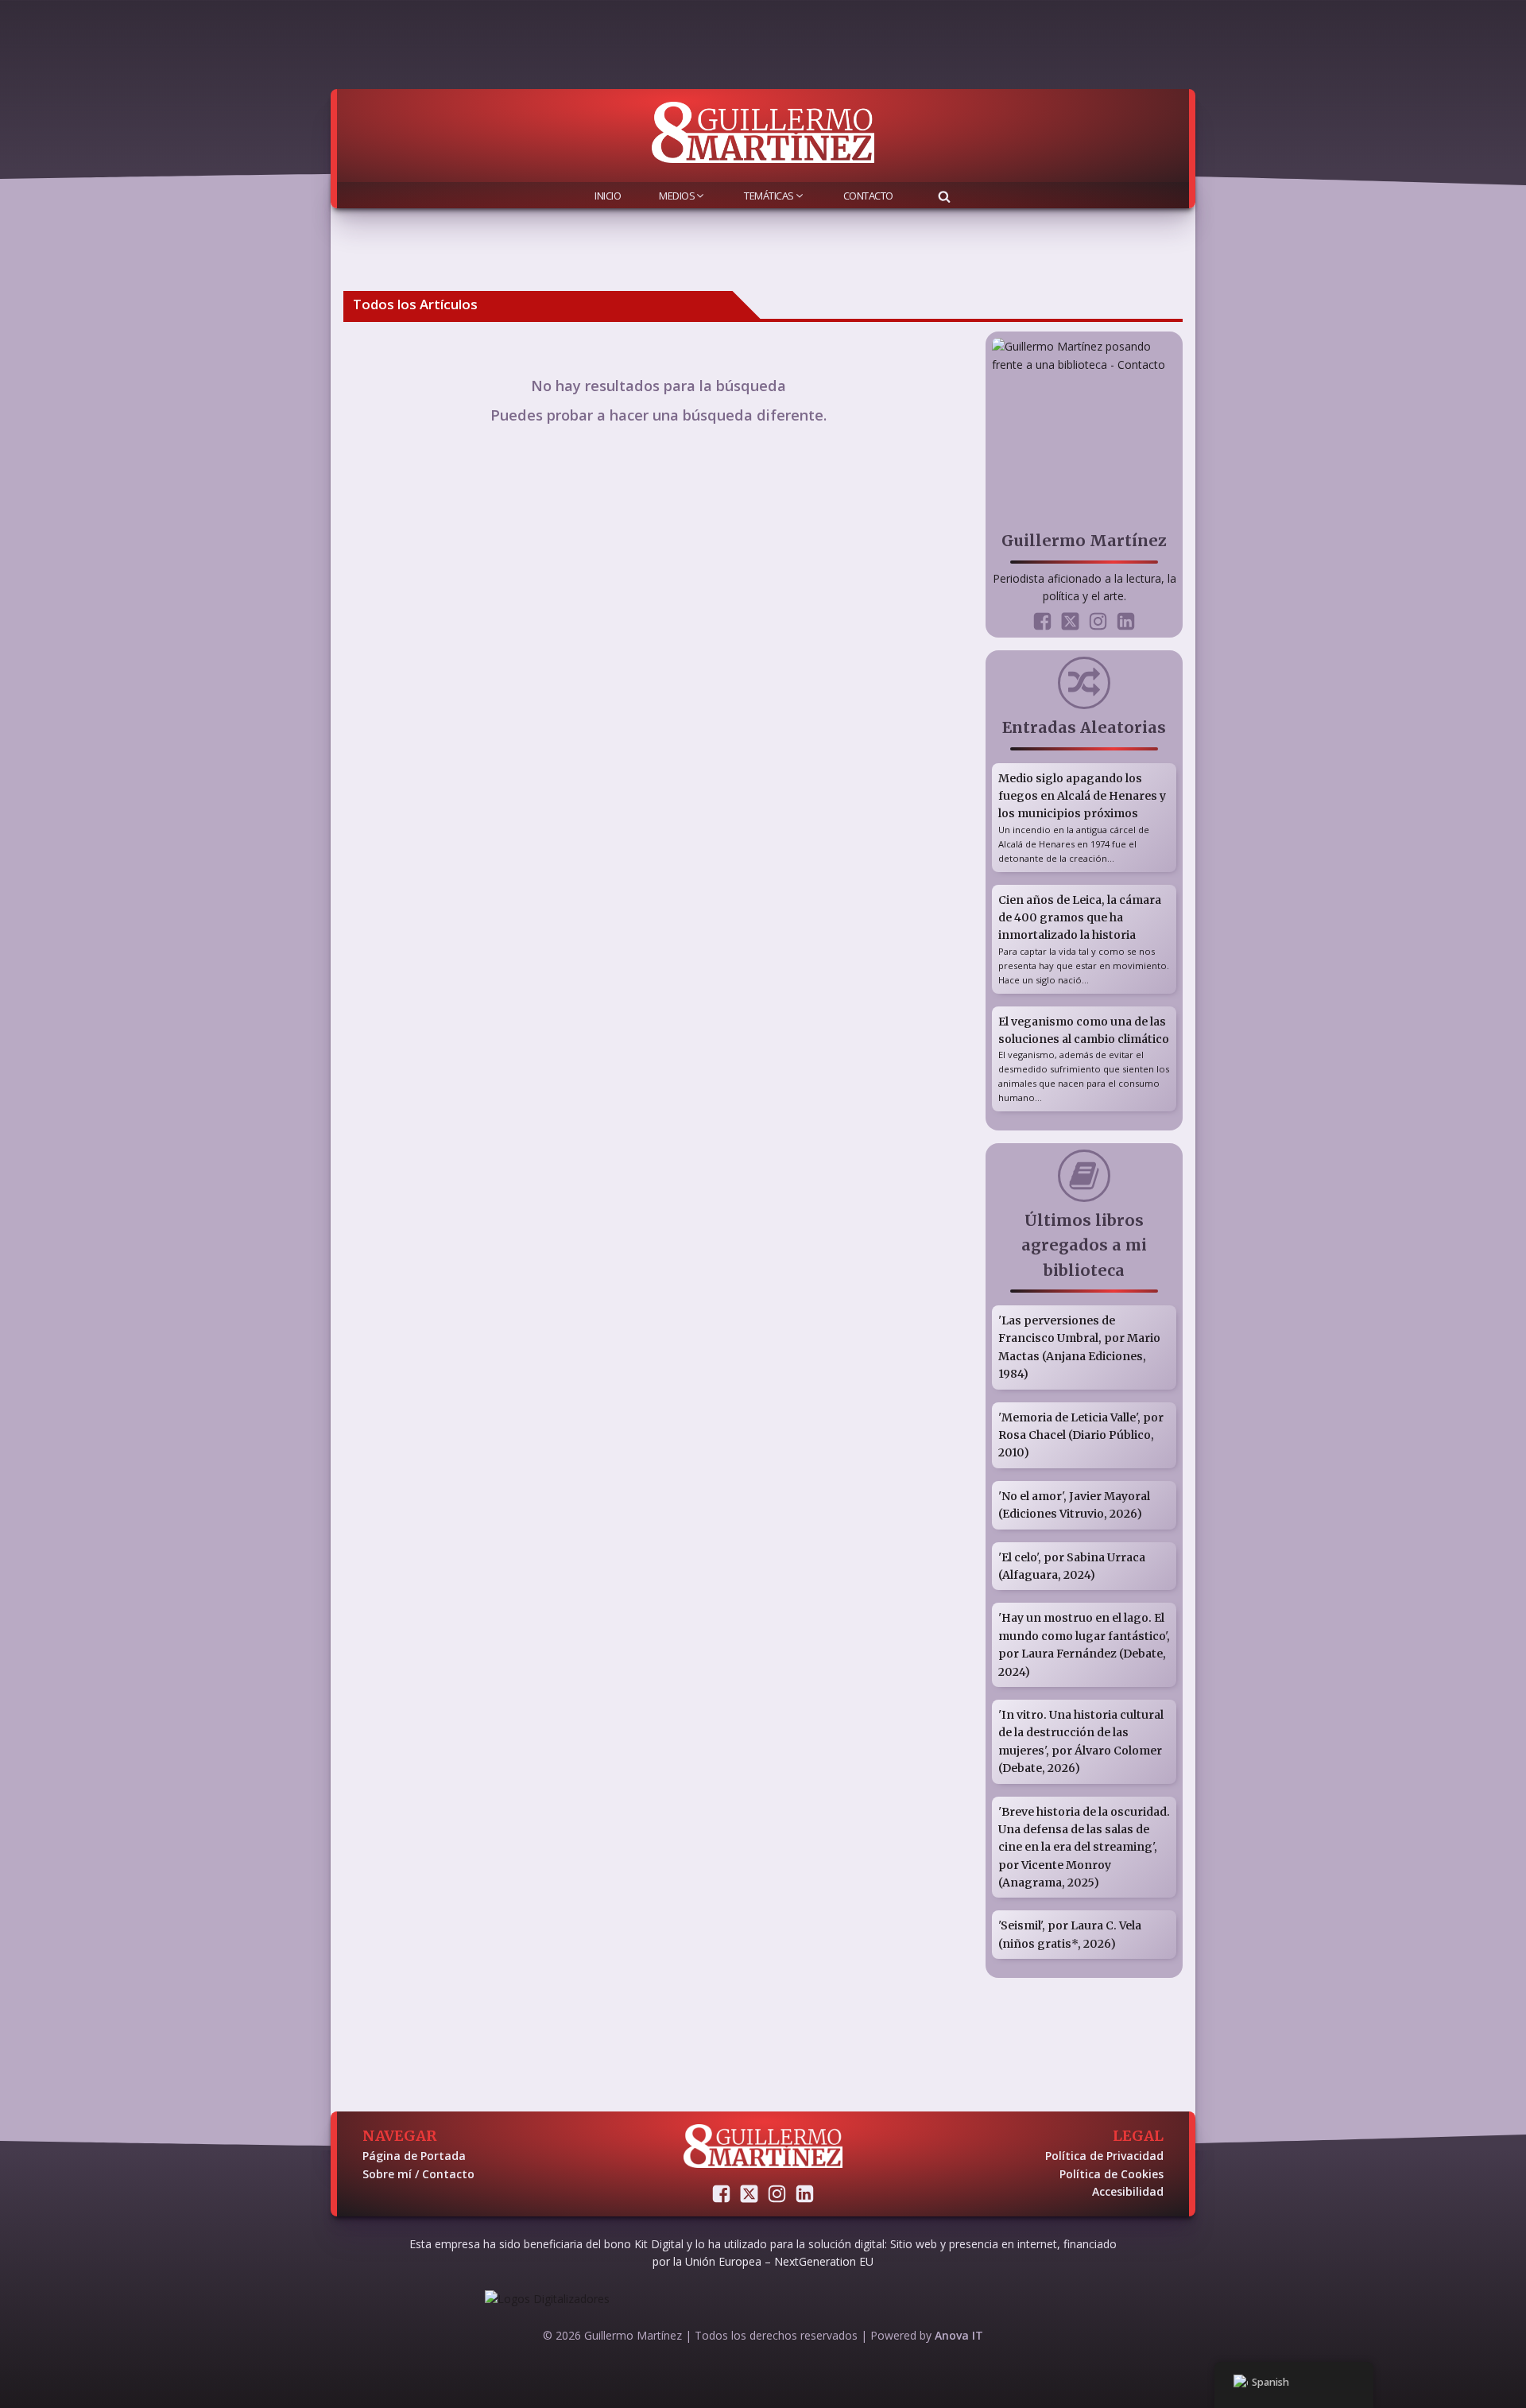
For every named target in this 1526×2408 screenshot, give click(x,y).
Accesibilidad (1128, 2191)
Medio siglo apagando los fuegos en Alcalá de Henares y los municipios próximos (1082, 796)
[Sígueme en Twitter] (1070, 621)
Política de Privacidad (1104, 2156)
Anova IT (959, 2335)
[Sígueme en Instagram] (1098, 621)
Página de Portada (414, 2156)
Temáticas (769, 196)
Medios (677, 196)
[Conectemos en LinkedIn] (1126, 621)
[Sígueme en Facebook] (1042, 621)
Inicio (608, 196)
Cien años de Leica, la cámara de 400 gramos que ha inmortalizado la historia (1080, 918)
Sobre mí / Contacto (418, 2174)
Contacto (868, 196)
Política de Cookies (1112, 2174)
